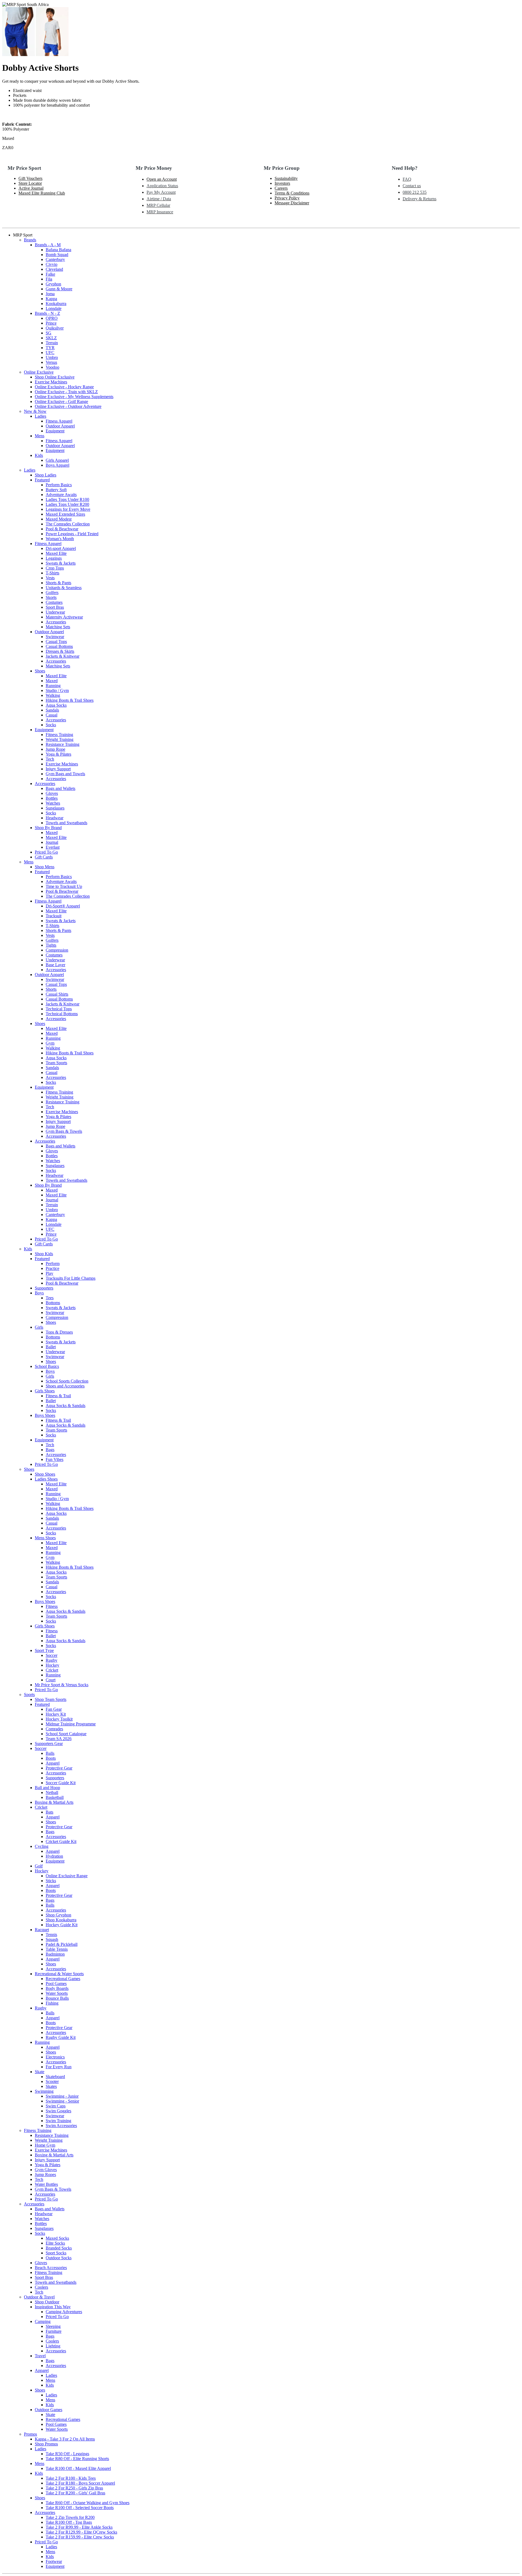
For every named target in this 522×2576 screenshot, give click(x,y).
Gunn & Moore (59, 289)
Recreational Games (63, 1979)
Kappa (51, 299)
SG (49, 333)
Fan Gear (54, 1709)
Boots (51, 1758)
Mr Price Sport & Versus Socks (62, 1685)
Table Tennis (57, 1949)
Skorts (51, 597)
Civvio (52, 264)
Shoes (40, 671)
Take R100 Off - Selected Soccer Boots (80, 2508)
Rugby (52, 1660)
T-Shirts (52, 573)
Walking (53, 695)
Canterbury (55, 259)
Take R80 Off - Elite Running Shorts (77, 2459)
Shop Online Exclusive (55, 377)
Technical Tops (59, 1009)
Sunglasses (55, 808)
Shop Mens (45, 867)
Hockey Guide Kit (62, 1925)
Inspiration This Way (53, 2307)
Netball (52, 1792)
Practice (52, 1268)
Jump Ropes (45, 2175)
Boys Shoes (45, 1415)
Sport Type (44, 1650)
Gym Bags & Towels (64, 1131)
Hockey (52, 1665)
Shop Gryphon (58, 1915)
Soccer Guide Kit (61, 1783)
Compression (57, 950)
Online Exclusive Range (67, 1876)
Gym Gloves (46, 2170)
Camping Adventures (64, 2312)
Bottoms (53, 1303)
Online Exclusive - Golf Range (61, 401)
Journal (52, 842)
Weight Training (60, 739)
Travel (40, 2356)
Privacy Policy (287, 198)
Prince (51, 323)
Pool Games (56, 1983)
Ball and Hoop (47, 1788)
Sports (29, 1695)
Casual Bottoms (59, 646)
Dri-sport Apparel (61, 548)
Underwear (55, 612)
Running (53, 686)
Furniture (54, 2331)
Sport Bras (55, 607)
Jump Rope (55, 749)
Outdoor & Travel (39, 2297)
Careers (281, 188)
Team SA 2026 (59, 1739)
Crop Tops (55, 568)
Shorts (51, 989)
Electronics (55, 2057)
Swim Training (58, 2121)
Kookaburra (56, 304)
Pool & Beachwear (62, 529)
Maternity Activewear (64, 617)
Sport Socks (56, 2253)
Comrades (54, 1729)
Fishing (52, 2003)
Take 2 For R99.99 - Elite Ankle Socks (79, 2527)
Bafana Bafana (58, 250)
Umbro (52, 357)
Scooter (52, 2081)
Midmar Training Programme (71, 1724)
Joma (50, 294)
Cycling (42, 1846)
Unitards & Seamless (64, 588)
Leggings (54, 558)
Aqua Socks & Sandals (66, 1406)
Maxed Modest (59, 519)
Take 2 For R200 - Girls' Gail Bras (75, 2493)
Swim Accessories (61, 2126)
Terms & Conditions (292, 193)
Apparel (53, 1763)
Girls (39, 1327)
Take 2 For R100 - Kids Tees (71, 2478)
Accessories (56, 622)
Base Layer (55, 965)
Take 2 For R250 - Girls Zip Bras (74, 2488)
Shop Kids (44, 1254)
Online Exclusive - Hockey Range (64, 387)
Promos (30, 2434)
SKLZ (51, 338)
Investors (282, 183)
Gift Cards (44, 857)
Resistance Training (63, 744)
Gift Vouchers (30, 178)
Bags (50, 1450)
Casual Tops (56, 641)
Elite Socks (55, 2243)
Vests (50, 578)
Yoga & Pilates (58, 754)
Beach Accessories (51, 2268)
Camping (43, 2321)
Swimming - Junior (62, 2096)
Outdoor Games (49, 2410)
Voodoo (52, 367)
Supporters (44, 1288)
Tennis (51, 1935)
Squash (52, 1939)
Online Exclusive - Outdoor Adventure (68, 406)
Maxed (52, 681)
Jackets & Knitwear (63, 656)
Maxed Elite (56, 553)
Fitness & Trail (58, 1396)
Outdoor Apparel (60, 426)
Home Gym (45, 2145)
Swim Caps (56, 2106)
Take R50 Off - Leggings (67, 2454)
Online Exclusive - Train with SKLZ (66, 392)
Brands (30, 240)
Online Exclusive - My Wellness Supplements (74, 397)
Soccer (52, 1655)
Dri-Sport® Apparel (63, 906)
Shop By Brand (48, 828)
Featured (42, 480)
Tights (51, 945)
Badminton (55, 1954)
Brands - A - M (48, 245)
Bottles (52, 798)
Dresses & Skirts (60, 651)
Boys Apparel (58, 465)
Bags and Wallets (60, 788)
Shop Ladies (46, 475)
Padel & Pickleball (62, 1944)
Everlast (53, 847)
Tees (50, 1298)
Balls (50, 1753)
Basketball (55, 1797)
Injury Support (58, 769)
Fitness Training (59, 735)
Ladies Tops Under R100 (67, 499)
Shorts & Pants (58, 583)
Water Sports (57, 1993)
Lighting (53, 2346)
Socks (51, 725)
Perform (53, 1264)
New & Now (35, 411)
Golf (39, 1866)
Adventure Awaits (61, 495)
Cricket (52, 1670)
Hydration (54, 1856)
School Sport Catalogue (66, 1734)
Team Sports (56, 1063)
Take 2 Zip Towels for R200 (70, 2517)
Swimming (44, 2091)
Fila (49, 279)
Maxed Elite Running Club (42, 193)
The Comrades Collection (68, 524)
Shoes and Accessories (65, 1386)
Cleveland (54, 269)
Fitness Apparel (59, 421)
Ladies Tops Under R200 (67, 504)
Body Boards (57, 1988)
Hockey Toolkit (59, 1719)
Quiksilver (55, 328)
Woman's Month (60, 539)
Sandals (52, 710)
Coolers (41, 2287)
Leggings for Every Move (68, 509)
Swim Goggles (58, 2111)
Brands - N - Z (47, 313)
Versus (51, 362)
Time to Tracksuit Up (64, 886)
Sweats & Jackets (61, 563)
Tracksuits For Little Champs (71, 1278)
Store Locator (30, 183)
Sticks (51, 1881)
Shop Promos (46, 2444)
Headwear (55, 818)
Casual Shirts (57, 994)
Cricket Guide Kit (61, 1841)
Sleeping (53, 2326)
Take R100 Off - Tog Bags (69, 2522)
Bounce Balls (57, 1998)
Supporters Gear (49, 1744)
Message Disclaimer (292, 203)
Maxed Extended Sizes (65, 514)
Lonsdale (54, 308)
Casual (52, 715)
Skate (40, 2072)
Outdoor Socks (59, 2258)
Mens (40, 436)
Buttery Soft (56, 490)
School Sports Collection (67, 1381)
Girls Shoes (45, 1391)
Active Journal (31, 188)
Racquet (42, 1930)
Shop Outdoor (47, 2302)
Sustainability (286, 178)
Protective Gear (59, 1768)
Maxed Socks (57, 2238)
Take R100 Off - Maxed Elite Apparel (78, 2468)
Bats (49, 1812)
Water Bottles (46, 2184)
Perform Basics (59, 485)
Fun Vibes (55, 1459)
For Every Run (59, 2067)
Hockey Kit (56, 1714)
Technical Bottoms (62, 1014)
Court (51, 1680)
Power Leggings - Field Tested (72, 534)
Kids (39, 455)
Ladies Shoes (46, 1479)
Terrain (52, 343)
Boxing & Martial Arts (54, 1802)
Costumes (54, 602)
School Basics (47, 1366)
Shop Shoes (45, 1474)
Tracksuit (54, 916)
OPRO (52, 318)
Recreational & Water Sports (59, 1974)
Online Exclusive (39, 372)
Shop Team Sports (51, 1699)
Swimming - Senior (62, 2101)
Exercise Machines (51, 382)
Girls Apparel (57, 460)
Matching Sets (58, 627)
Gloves (52, 793)
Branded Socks (59, 2248)
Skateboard (55, 2077)
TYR (50, 348)
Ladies (41, 416)
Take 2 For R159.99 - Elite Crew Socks (80, 2537)
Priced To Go (46, 852)
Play (49, 1273)
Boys (39, 1293)
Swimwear (55, 637)
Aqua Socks (56, 705)
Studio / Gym (57, 690)
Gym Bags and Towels (65, 774)
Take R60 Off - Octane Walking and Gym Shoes (88, 2503)
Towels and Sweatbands (66, 823)
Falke (50, 274)
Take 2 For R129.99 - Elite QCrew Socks (81, 2532)
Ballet (51, 1347)
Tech (50, 759)
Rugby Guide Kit (61, 2037)
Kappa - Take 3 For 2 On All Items (65, 2439)
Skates (51, 2086)
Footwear (54, 2561)
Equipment (55, 431)
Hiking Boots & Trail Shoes (70, 700)
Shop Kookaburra (61, 1920)
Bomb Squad (57, 255)
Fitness (52, 1606)
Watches (53, 803)
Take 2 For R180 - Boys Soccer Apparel (80, 2483)
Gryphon (53, 284)
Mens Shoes (45, 1538)
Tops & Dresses (59, 1332)
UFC (50, 353)
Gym (50, 1043)
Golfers (52, 593)
